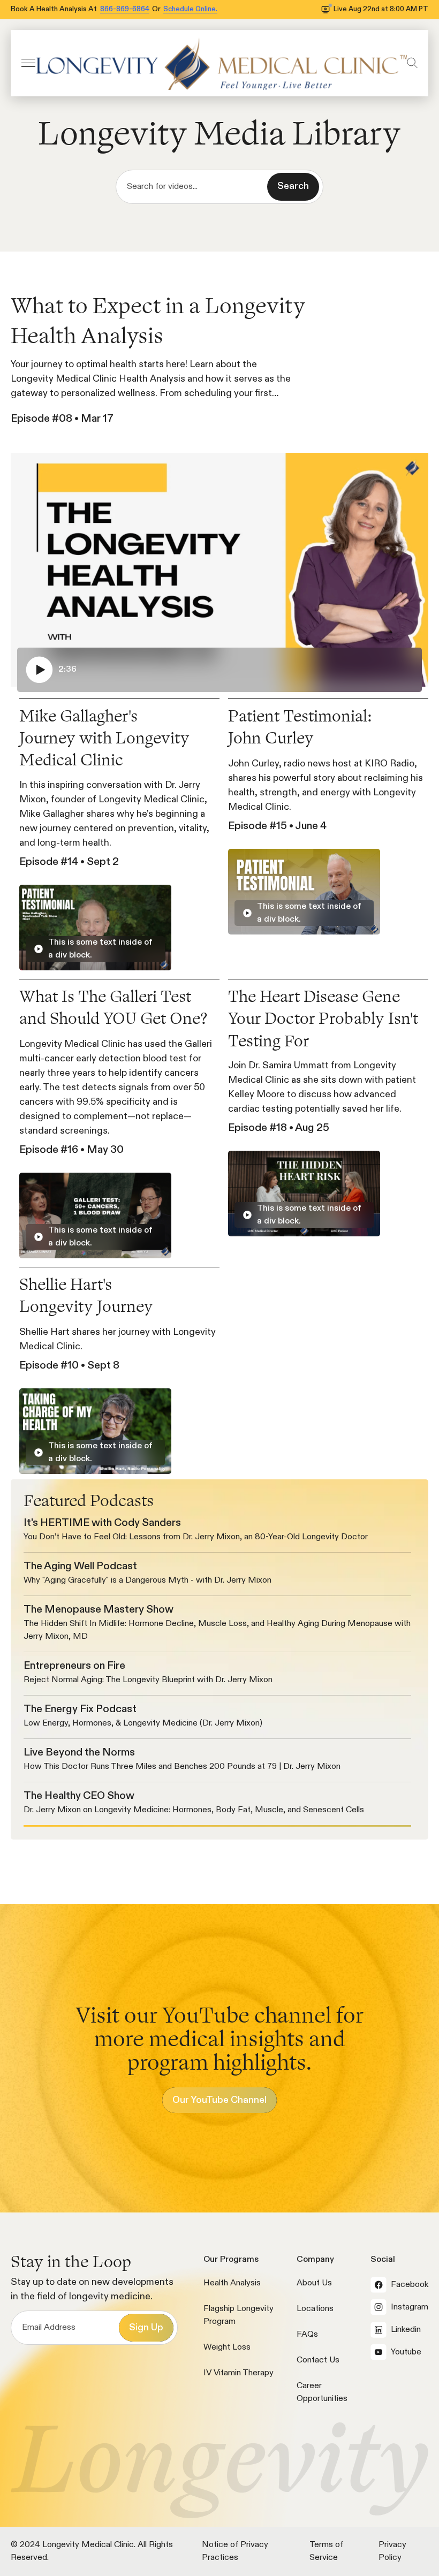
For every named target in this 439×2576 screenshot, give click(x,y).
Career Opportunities (322, 2392)
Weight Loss (227, 2347)
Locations (315, 2309)
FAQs (307, 2335)
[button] (28, 63)
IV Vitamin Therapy (239, 2373)
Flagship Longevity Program (239, 2315)
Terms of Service (326, 2551)
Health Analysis (232, 2283)
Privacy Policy (392, 2551)
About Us (314, 2283)
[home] (221, 63)
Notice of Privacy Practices (235, 2551)
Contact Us (318, 2360)
